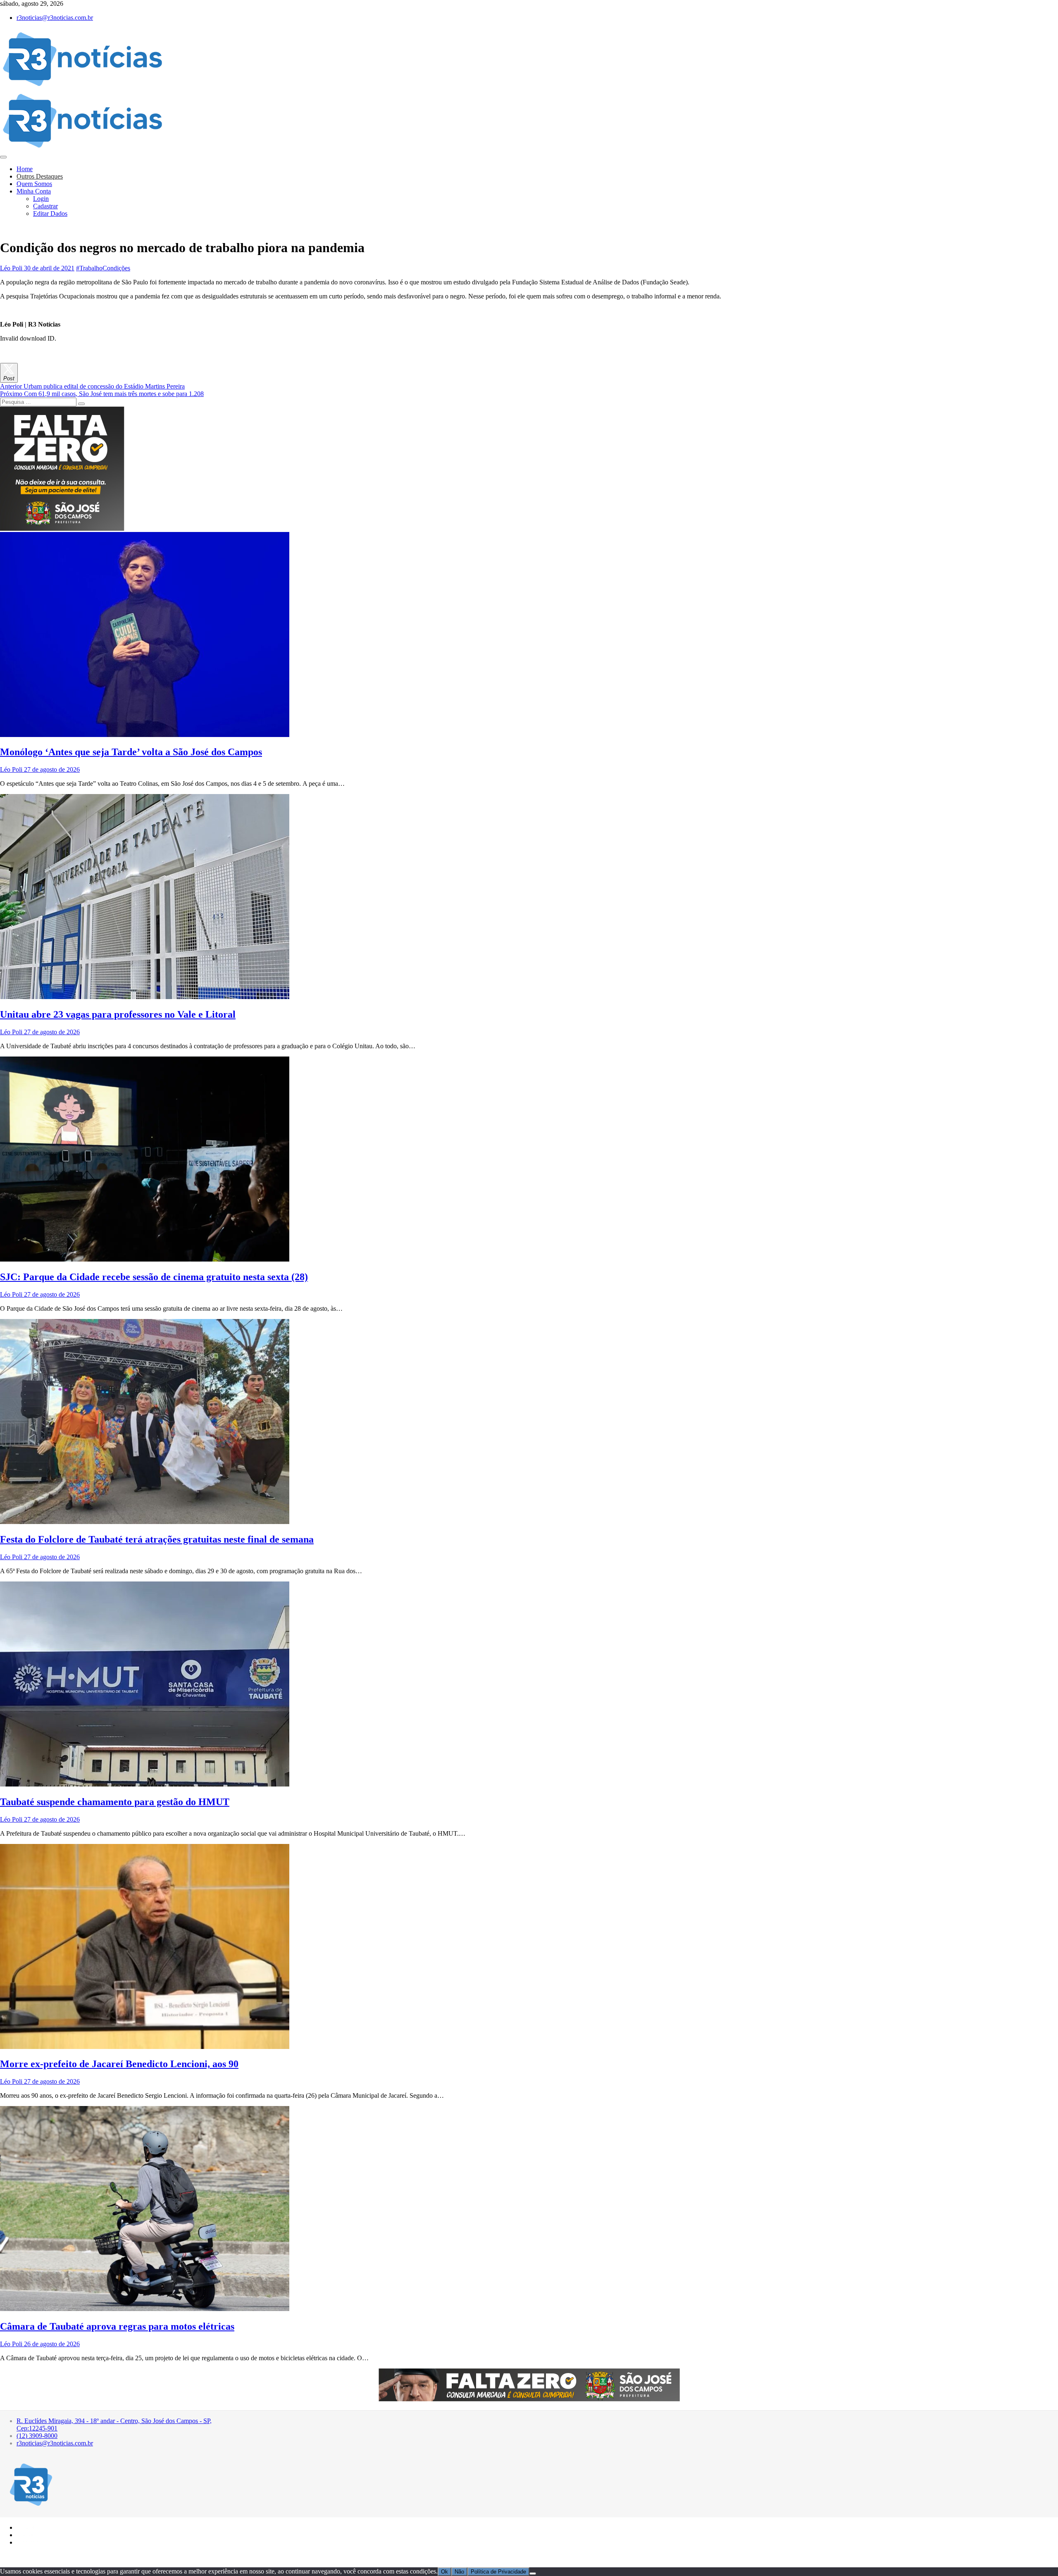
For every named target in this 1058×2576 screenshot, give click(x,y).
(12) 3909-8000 (37, 2436)
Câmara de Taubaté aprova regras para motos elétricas (117, 2326)
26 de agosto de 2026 (51, 2344)
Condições (116, 268)
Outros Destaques (40, 176)
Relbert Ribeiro (53, 2557)
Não (459, 2572)
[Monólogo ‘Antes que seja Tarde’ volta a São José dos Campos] (145, 735)
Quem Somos (34, 184)
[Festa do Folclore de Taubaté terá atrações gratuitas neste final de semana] (145, 1522)
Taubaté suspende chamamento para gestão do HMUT (115, 1802)
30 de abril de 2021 (48, 268)
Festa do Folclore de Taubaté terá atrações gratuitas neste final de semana (157, 1539)
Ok (444, 2572)
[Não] (533, 2574)
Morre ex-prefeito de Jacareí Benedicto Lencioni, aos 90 (119, 2064)
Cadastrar (45, 206)
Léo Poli (11, 268)
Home (25, 169)
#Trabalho (89, 268)
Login (41, 199)
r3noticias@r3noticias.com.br (55, 18)
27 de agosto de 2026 (51, 769)
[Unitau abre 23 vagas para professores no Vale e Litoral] (145, 997)
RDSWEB (81, 2557)
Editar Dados (50, 213)
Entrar (29, 2534)
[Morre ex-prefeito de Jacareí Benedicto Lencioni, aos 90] (145, 2047)
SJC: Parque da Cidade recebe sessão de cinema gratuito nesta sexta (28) (154, 1277)
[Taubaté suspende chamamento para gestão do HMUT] (145, 1784)
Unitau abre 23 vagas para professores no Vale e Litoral (118, 1014)
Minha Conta (34, 191)
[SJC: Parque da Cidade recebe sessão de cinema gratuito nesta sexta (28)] (145, 1259)
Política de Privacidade (498, 2572)
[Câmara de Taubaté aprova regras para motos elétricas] (145, 2309)
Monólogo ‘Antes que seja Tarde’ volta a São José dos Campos (131, 752)
